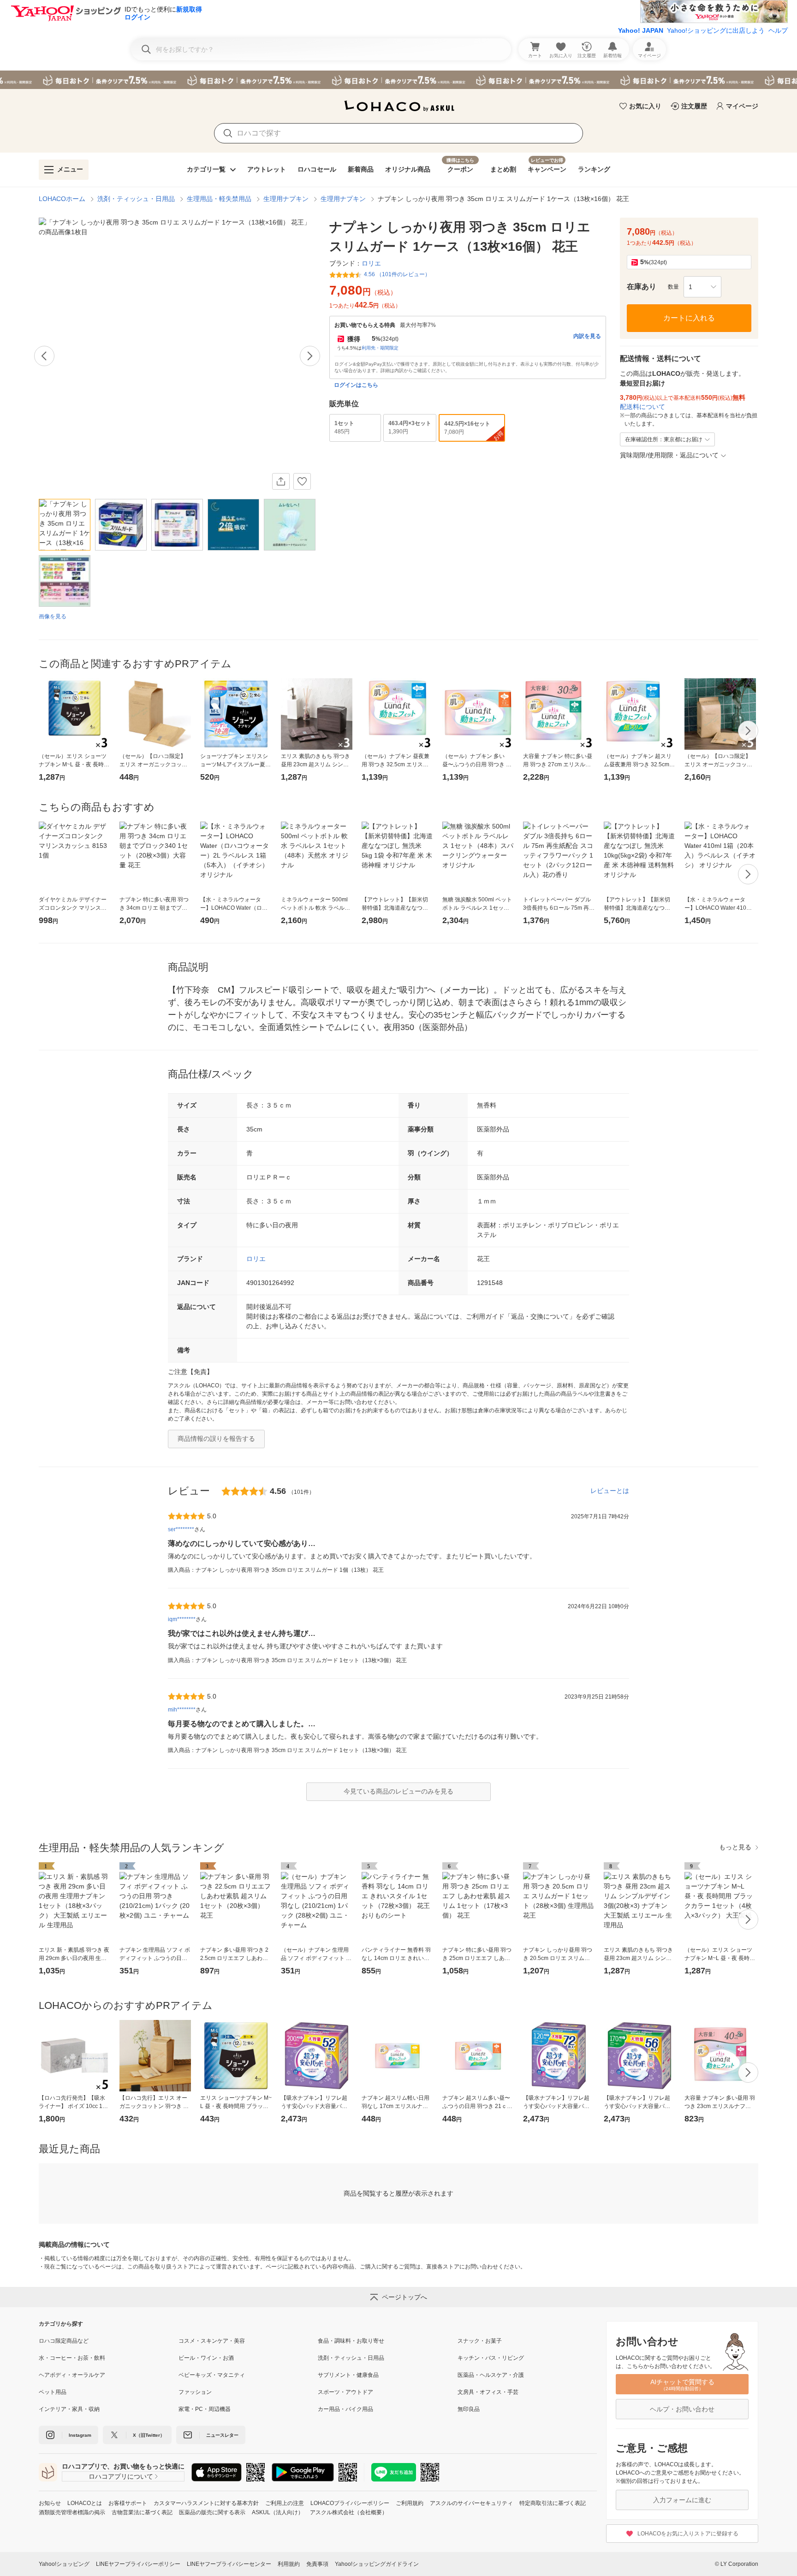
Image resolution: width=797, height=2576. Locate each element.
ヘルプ (778, 30)
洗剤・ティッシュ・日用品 (136, 199)
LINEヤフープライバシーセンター (229, 2564)
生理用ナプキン (286, 199)
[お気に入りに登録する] (302, 481)
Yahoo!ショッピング (64, 2564)
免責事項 (317, 2564)
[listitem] (109, 2341)
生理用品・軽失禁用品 (219, 199)
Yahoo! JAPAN (641, 30)
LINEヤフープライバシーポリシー (138, 2564)
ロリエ (256, 1259)
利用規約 (289, 2564)
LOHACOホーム (62, 199)
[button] (702, 287)
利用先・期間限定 (380, 348)
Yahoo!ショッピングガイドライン (377, 2564)
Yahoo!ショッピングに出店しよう (716, 30)
